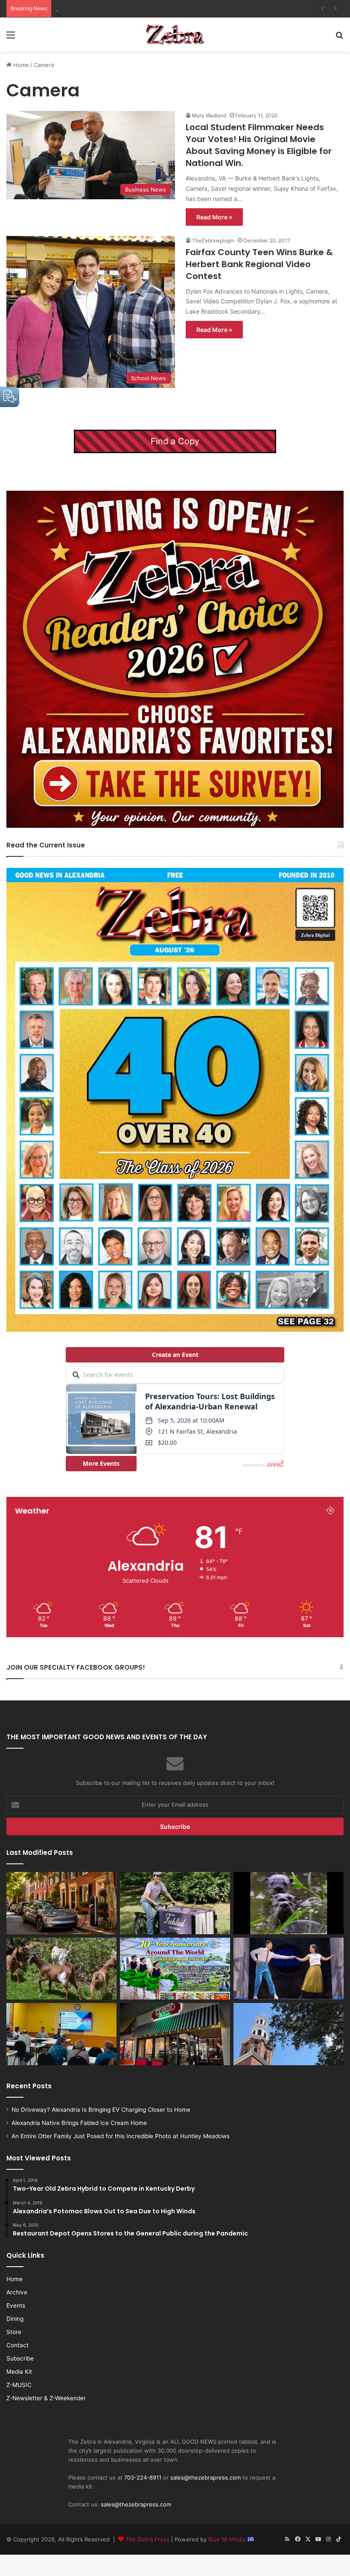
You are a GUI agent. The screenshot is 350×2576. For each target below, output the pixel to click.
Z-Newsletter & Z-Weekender (46, 2398)
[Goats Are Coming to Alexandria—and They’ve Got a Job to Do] (61, 1969)
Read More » (214, 217)
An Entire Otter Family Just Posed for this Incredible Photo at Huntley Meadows (162, 9)
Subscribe (20, 2358)
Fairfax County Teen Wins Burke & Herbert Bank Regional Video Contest (259, 264)
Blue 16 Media (228, 2539)
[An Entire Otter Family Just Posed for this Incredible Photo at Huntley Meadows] (289, 1903)
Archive (17, 2292)
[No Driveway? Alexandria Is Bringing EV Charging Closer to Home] (61, 1903)
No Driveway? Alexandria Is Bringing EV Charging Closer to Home (101, 2110)
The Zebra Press (147, 2539)
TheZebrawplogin (213, 240)
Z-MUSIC (19, 2385)
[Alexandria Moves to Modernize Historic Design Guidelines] (61, 2034)
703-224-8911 (143, 2477)
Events (16, 2305)
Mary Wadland (209, 115)
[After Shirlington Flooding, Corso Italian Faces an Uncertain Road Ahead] (175, 2034)
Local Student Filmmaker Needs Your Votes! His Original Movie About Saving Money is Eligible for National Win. (259, 145)
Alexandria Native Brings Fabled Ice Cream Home (79, 2123)
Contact (17, 2345)
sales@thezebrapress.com (206, 2477)
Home (20, 65)
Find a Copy (175, 441)
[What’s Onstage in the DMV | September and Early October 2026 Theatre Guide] (289, 1969)
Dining (15, 2319)
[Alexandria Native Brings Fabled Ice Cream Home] (175, 1903)
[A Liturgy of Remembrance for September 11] (289, 2034)
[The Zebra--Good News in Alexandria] (175, 35)
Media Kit (19, 2372)
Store (14, 2332)
